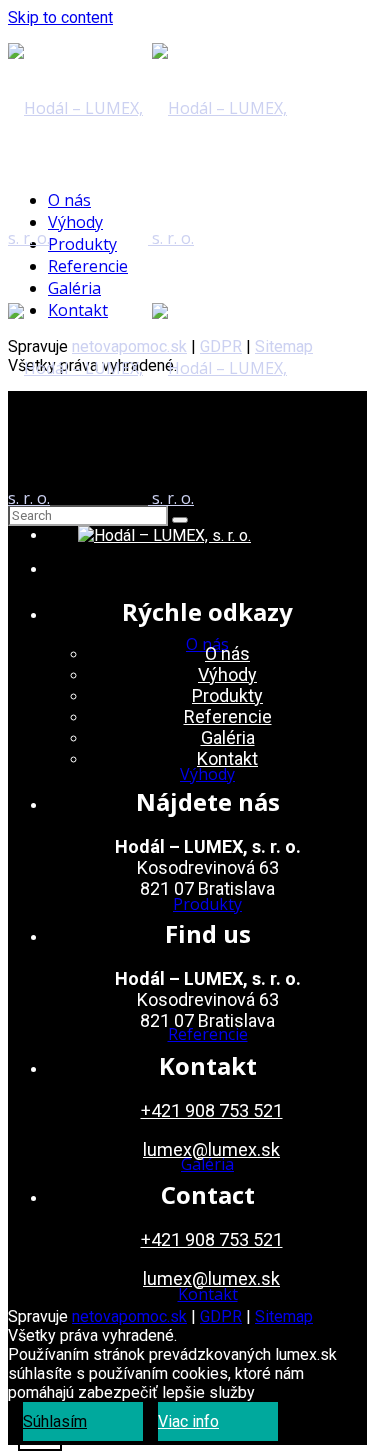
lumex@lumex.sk (211, 1149)
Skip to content (60, 17)
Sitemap (284, 1316)
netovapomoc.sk (129, 1316)
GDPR (221, 1316)
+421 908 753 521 (212, 1110)
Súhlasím (55, 1421)
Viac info (188, 1421)
